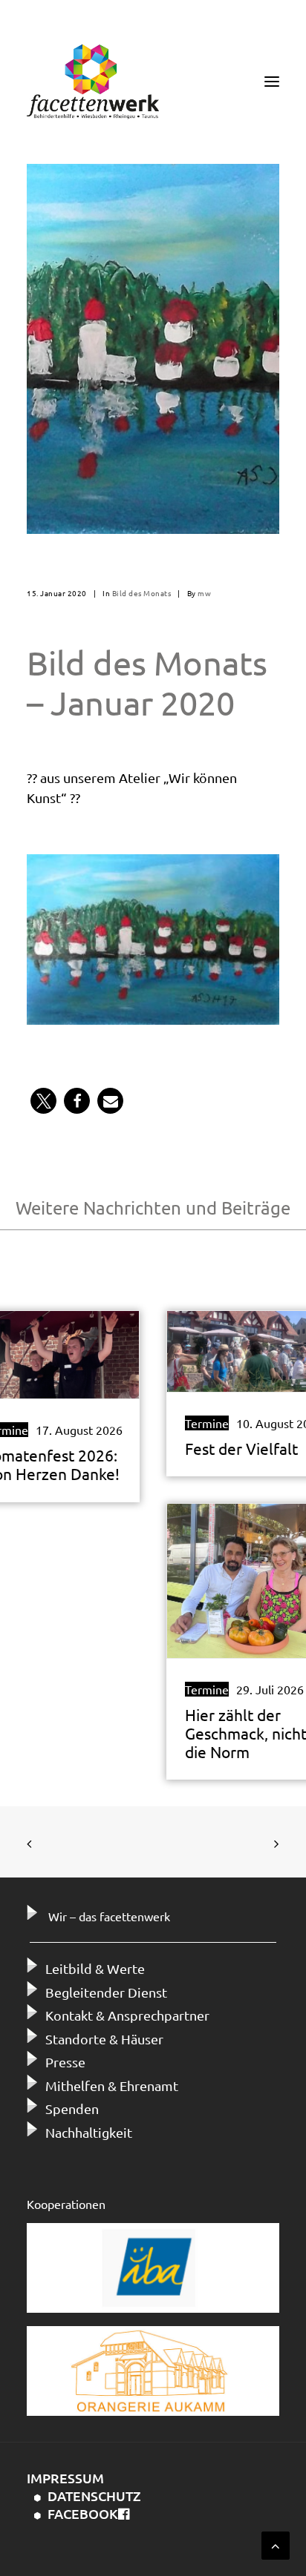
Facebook (83, 2513)
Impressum (65, 2478)
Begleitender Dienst (106, 1992)
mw (204, 593)
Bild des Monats (142, 593)
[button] (43, 1101)
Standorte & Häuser (104, 2039)
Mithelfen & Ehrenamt (112, 2085)
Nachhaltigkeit (89, 2132)
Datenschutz (94, 2496)
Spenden (72, 2108)
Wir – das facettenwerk (109, 1916)
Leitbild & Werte (95, 1968)
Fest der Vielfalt (241, 1448)
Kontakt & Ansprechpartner (127, 2015)
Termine (207, 1423)
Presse (65, 2062)
